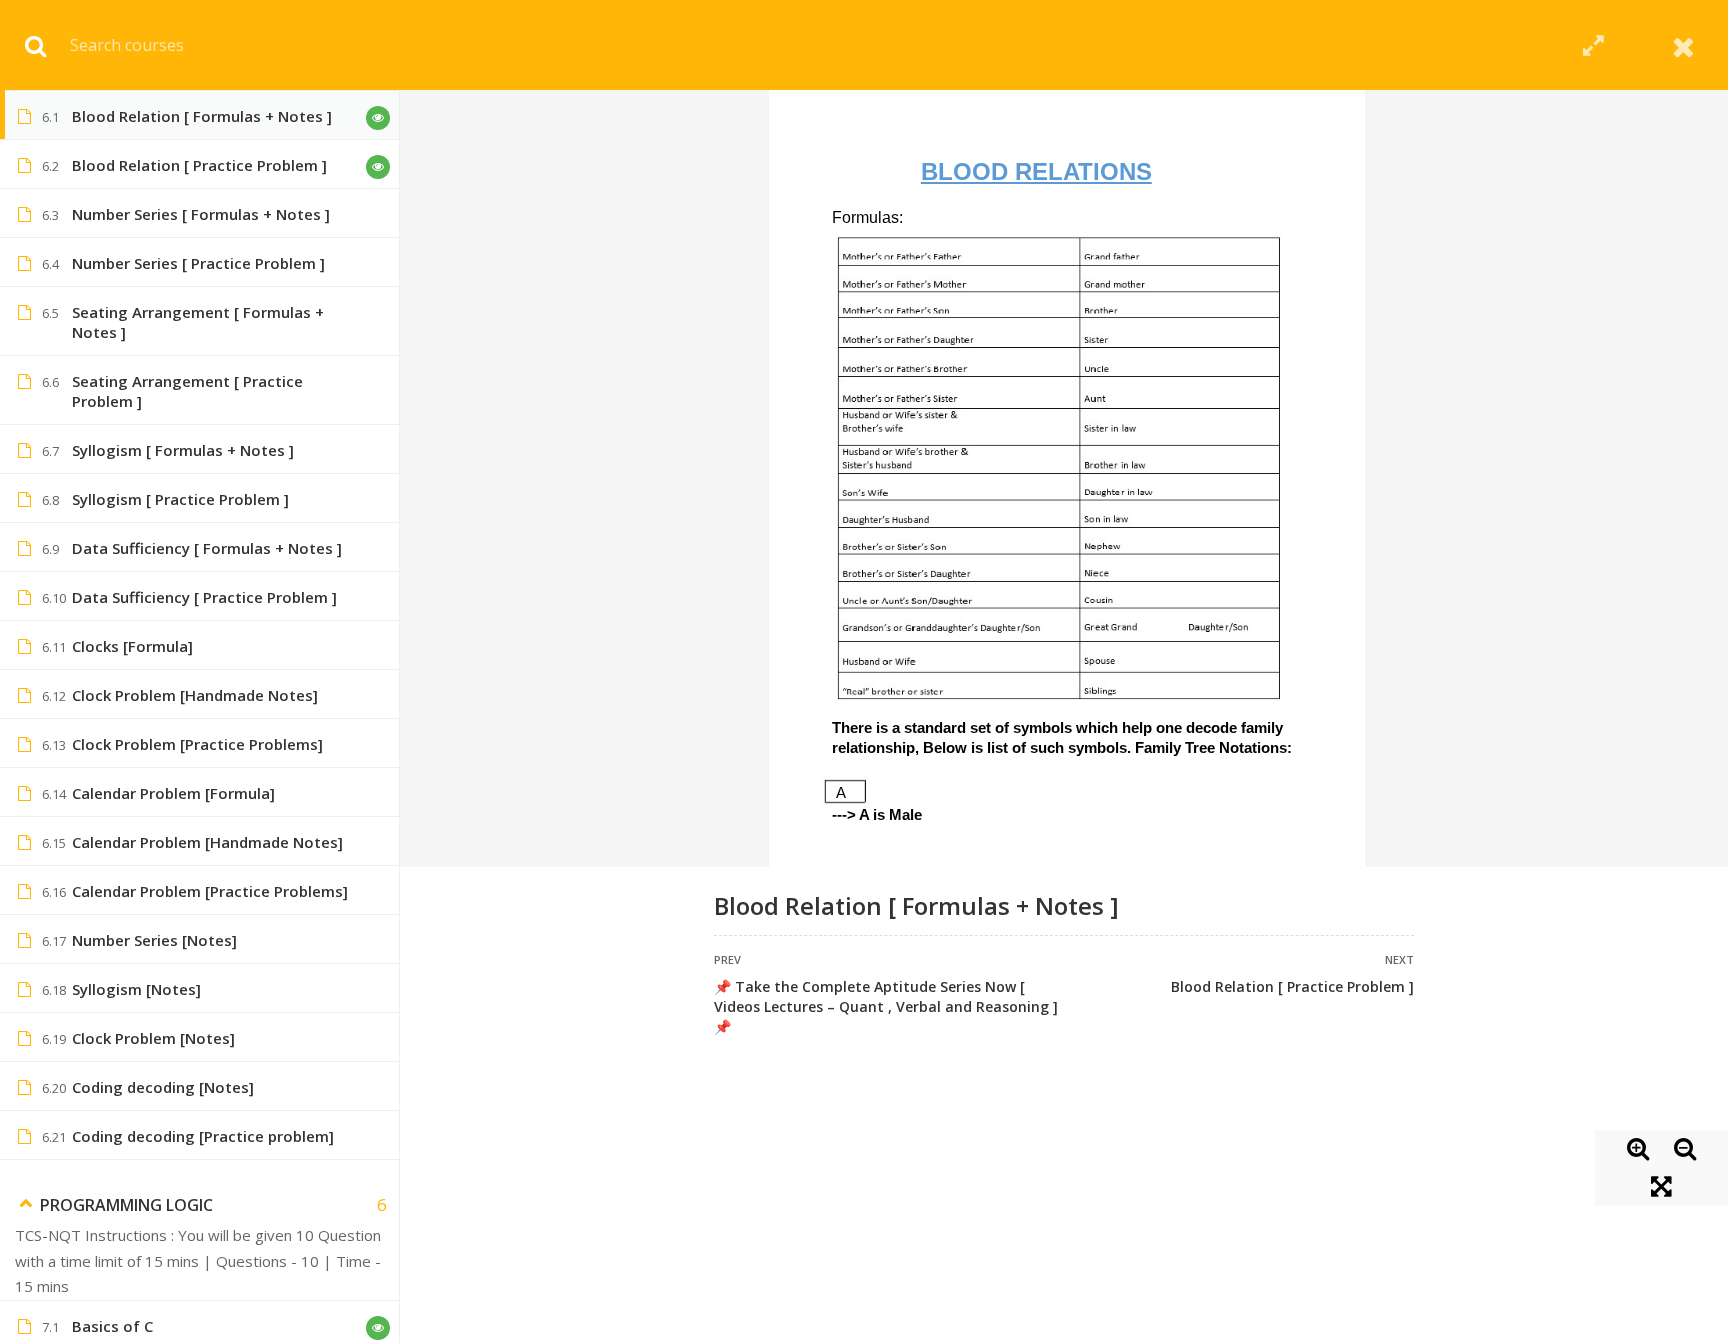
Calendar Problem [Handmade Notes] (207, 842)
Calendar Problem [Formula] (173, 793)
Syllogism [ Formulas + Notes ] (183, 450)
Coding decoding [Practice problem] (203, 1136)
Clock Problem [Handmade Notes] (195, 695)
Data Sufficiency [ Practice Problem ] (204, 597)
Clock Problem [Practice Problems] (197, 744)
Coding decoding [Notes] (163, 1087)
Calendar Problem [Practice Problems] (210, 891)
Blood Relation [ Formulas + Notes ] (202, 116)
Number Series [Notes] (154, 940)
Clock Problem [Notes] (153, 1038)
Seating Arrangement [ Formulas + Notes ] (198, 322)
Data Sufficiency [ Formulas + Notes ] (207, 548)
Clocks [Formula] (132, 646)
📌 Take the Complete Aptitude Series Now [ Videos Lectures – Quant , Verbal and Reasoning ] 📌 (886, 1006)
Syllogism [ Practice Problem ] (180, 499)
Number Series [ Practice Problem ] (198, 263)
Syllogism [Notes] (136, 989)
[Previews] (378, 118)
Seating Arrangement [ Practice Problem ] (187, 391)
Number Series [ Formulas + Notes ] (201, 214)
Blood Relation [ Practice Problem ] (1292, 986)
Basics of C (112, 1326)
